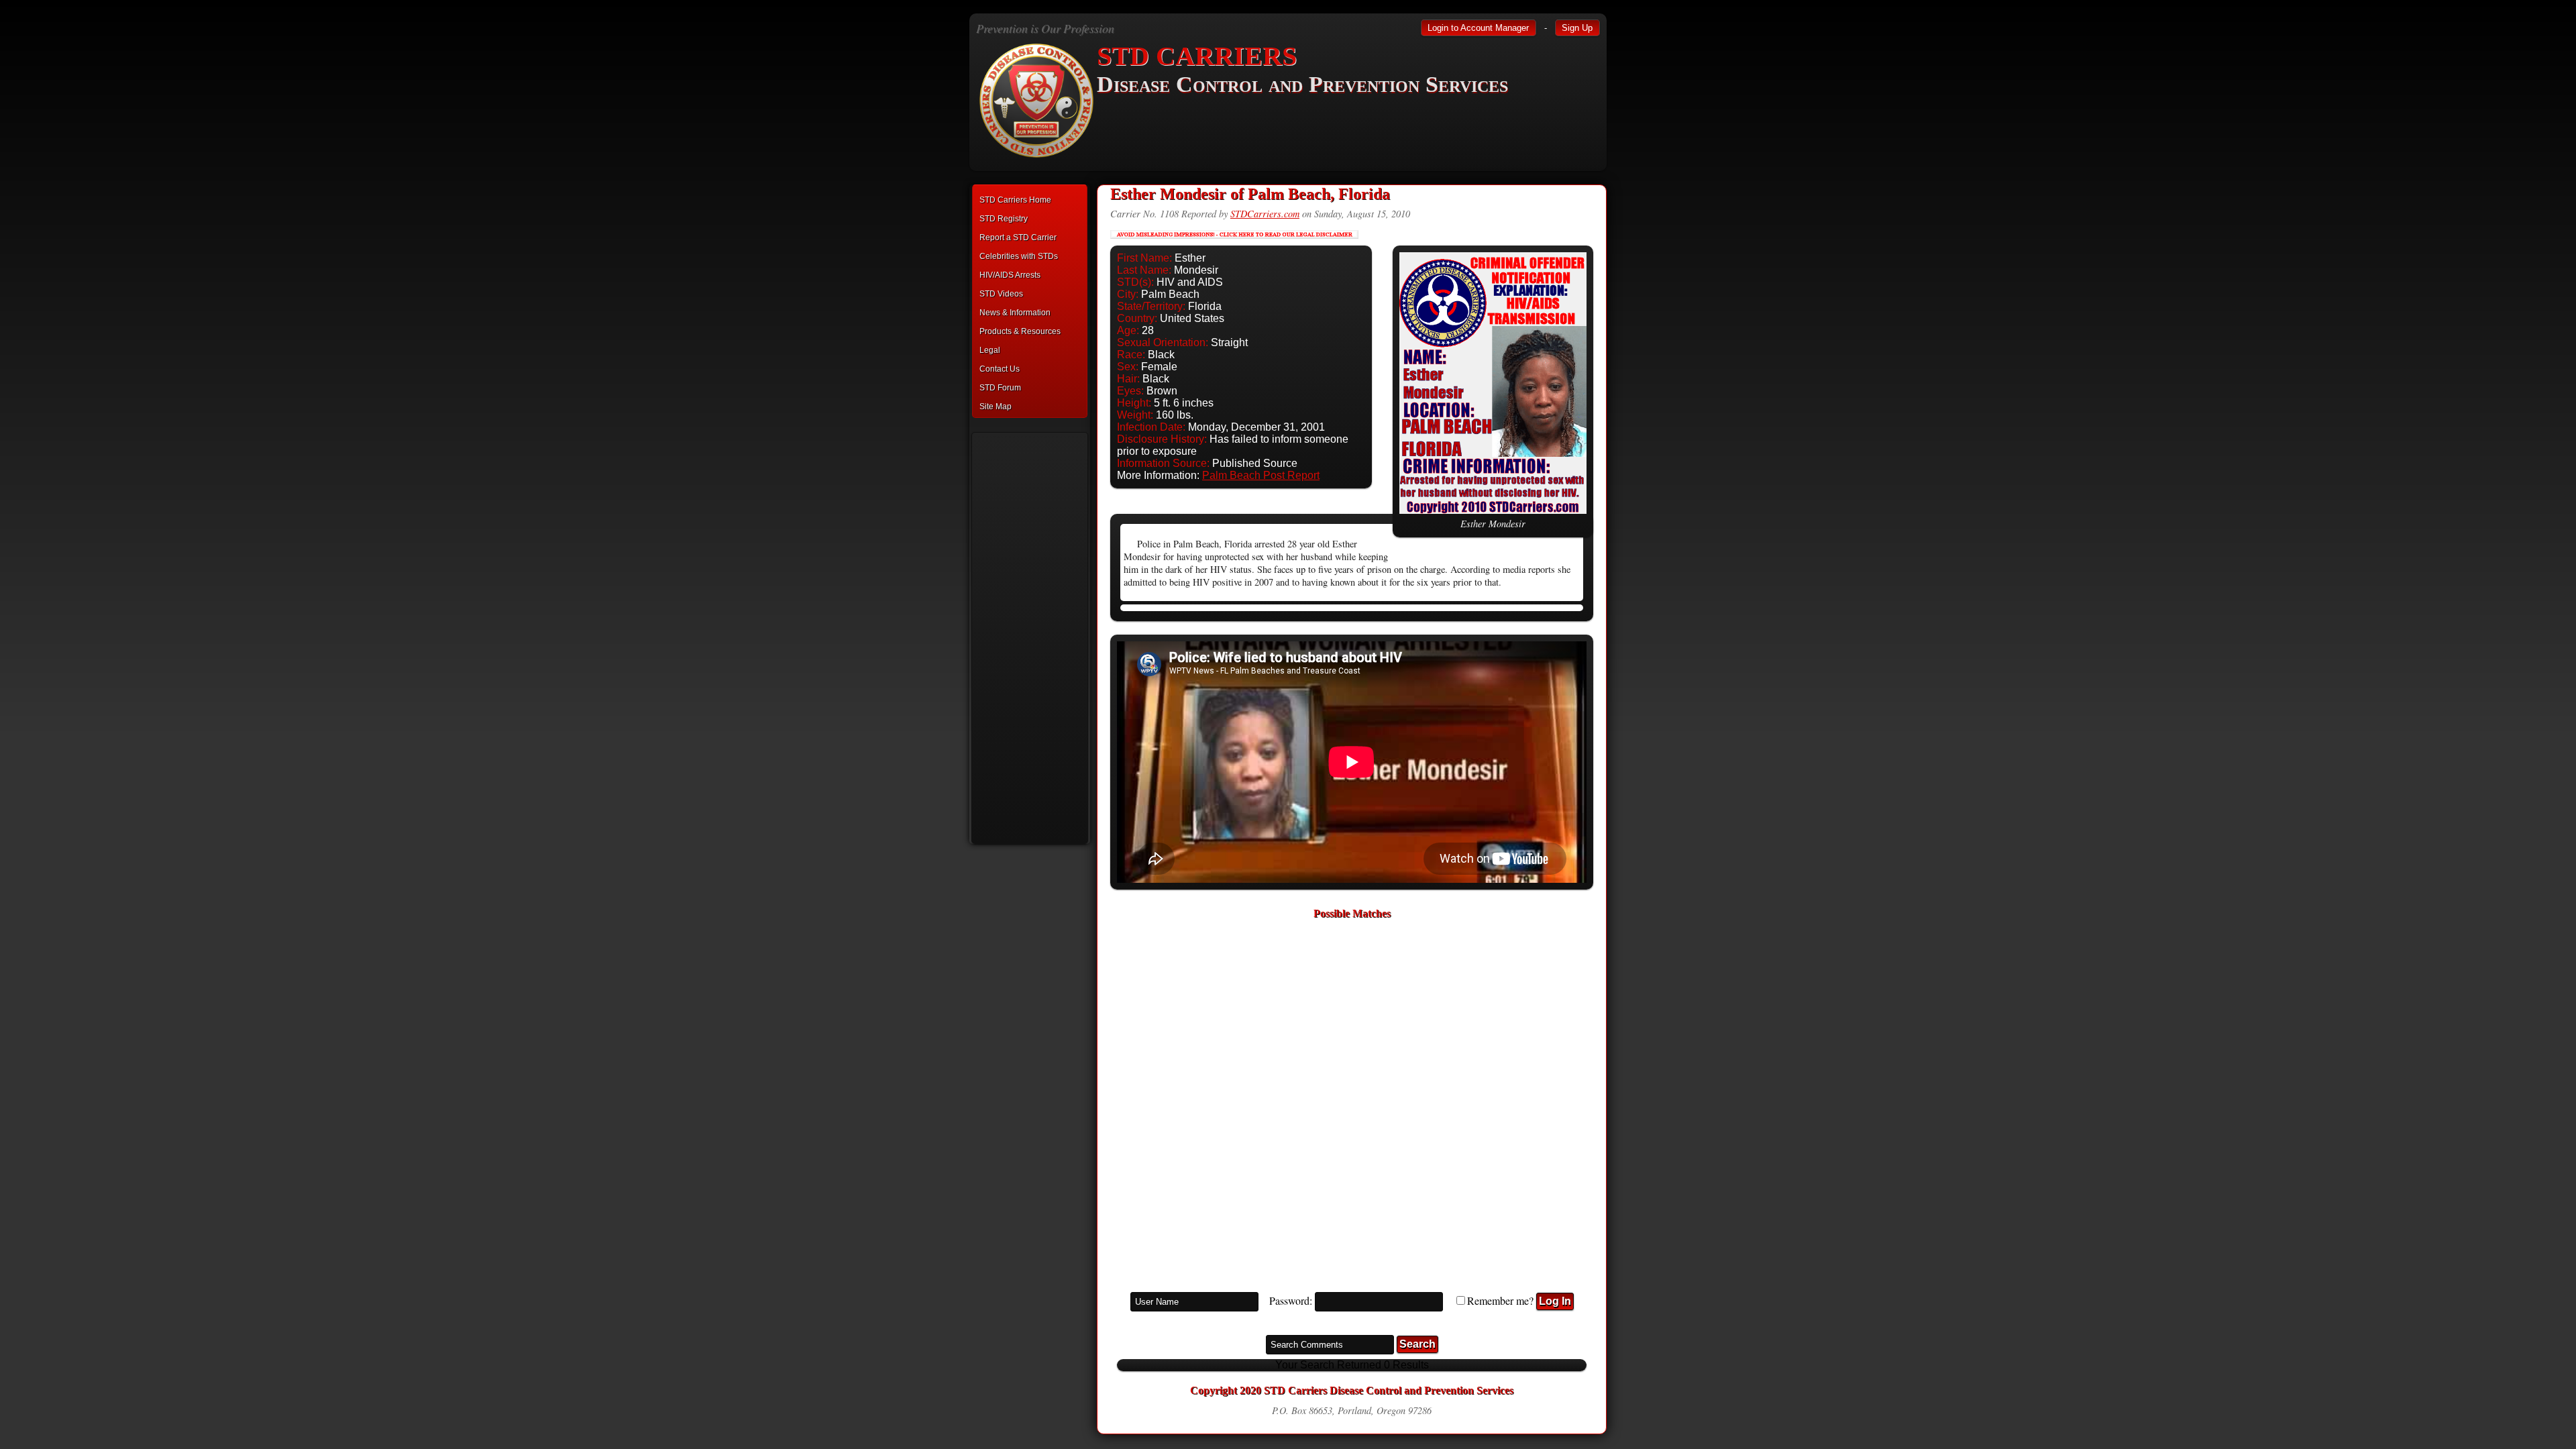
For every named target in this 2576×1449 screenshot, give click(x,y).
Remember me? (1500, 1300)
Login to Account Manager (1478, 28)
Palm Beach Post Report (1261, 475)
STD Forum (1000, 388)
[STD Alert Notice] (1234, 242)
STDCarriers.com (1265, 214)
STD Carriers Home (1015, 200)
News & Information (1015, 313)
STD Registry (1004, 219)
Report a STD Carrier (1018, 237)
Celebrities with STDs (1019, 256)
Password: (1291, 1300)
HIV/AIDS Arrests (1010, 275)
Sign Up (1577, 28)
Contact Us (1000, 369)
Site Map (996, 407)
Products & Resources (1020, 331)
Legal (990, 350)
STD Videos (1001, 294)
